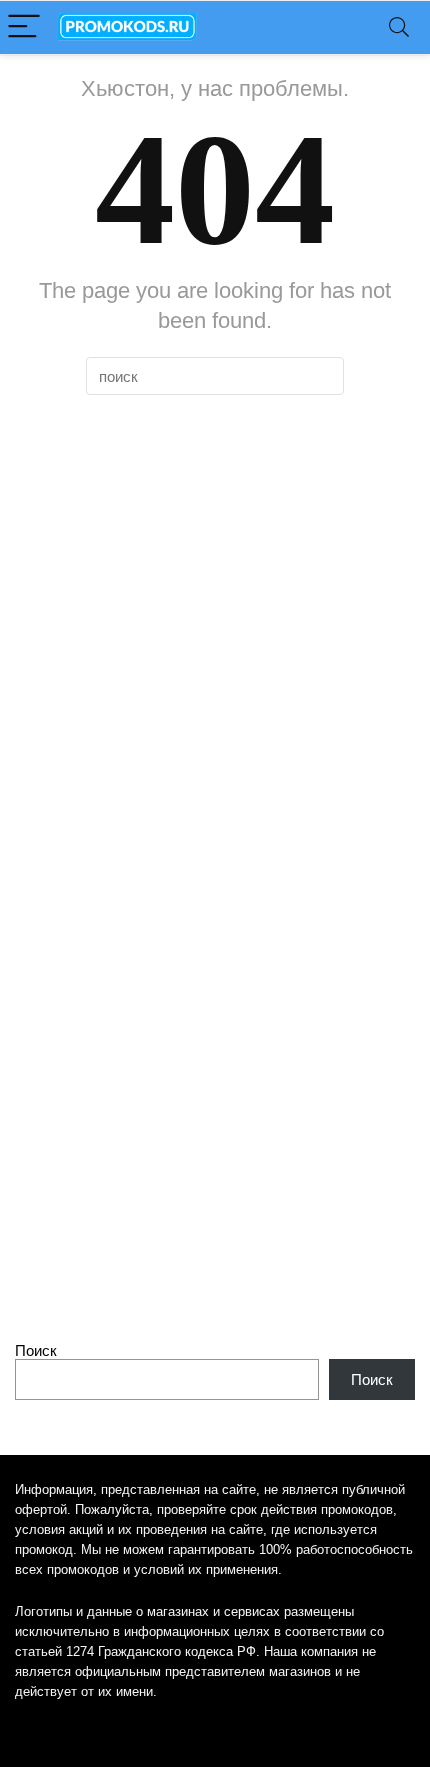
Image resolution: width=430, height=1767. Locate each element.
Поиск (36, 1350)
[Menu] (24, 27)
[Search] (399, 27)
